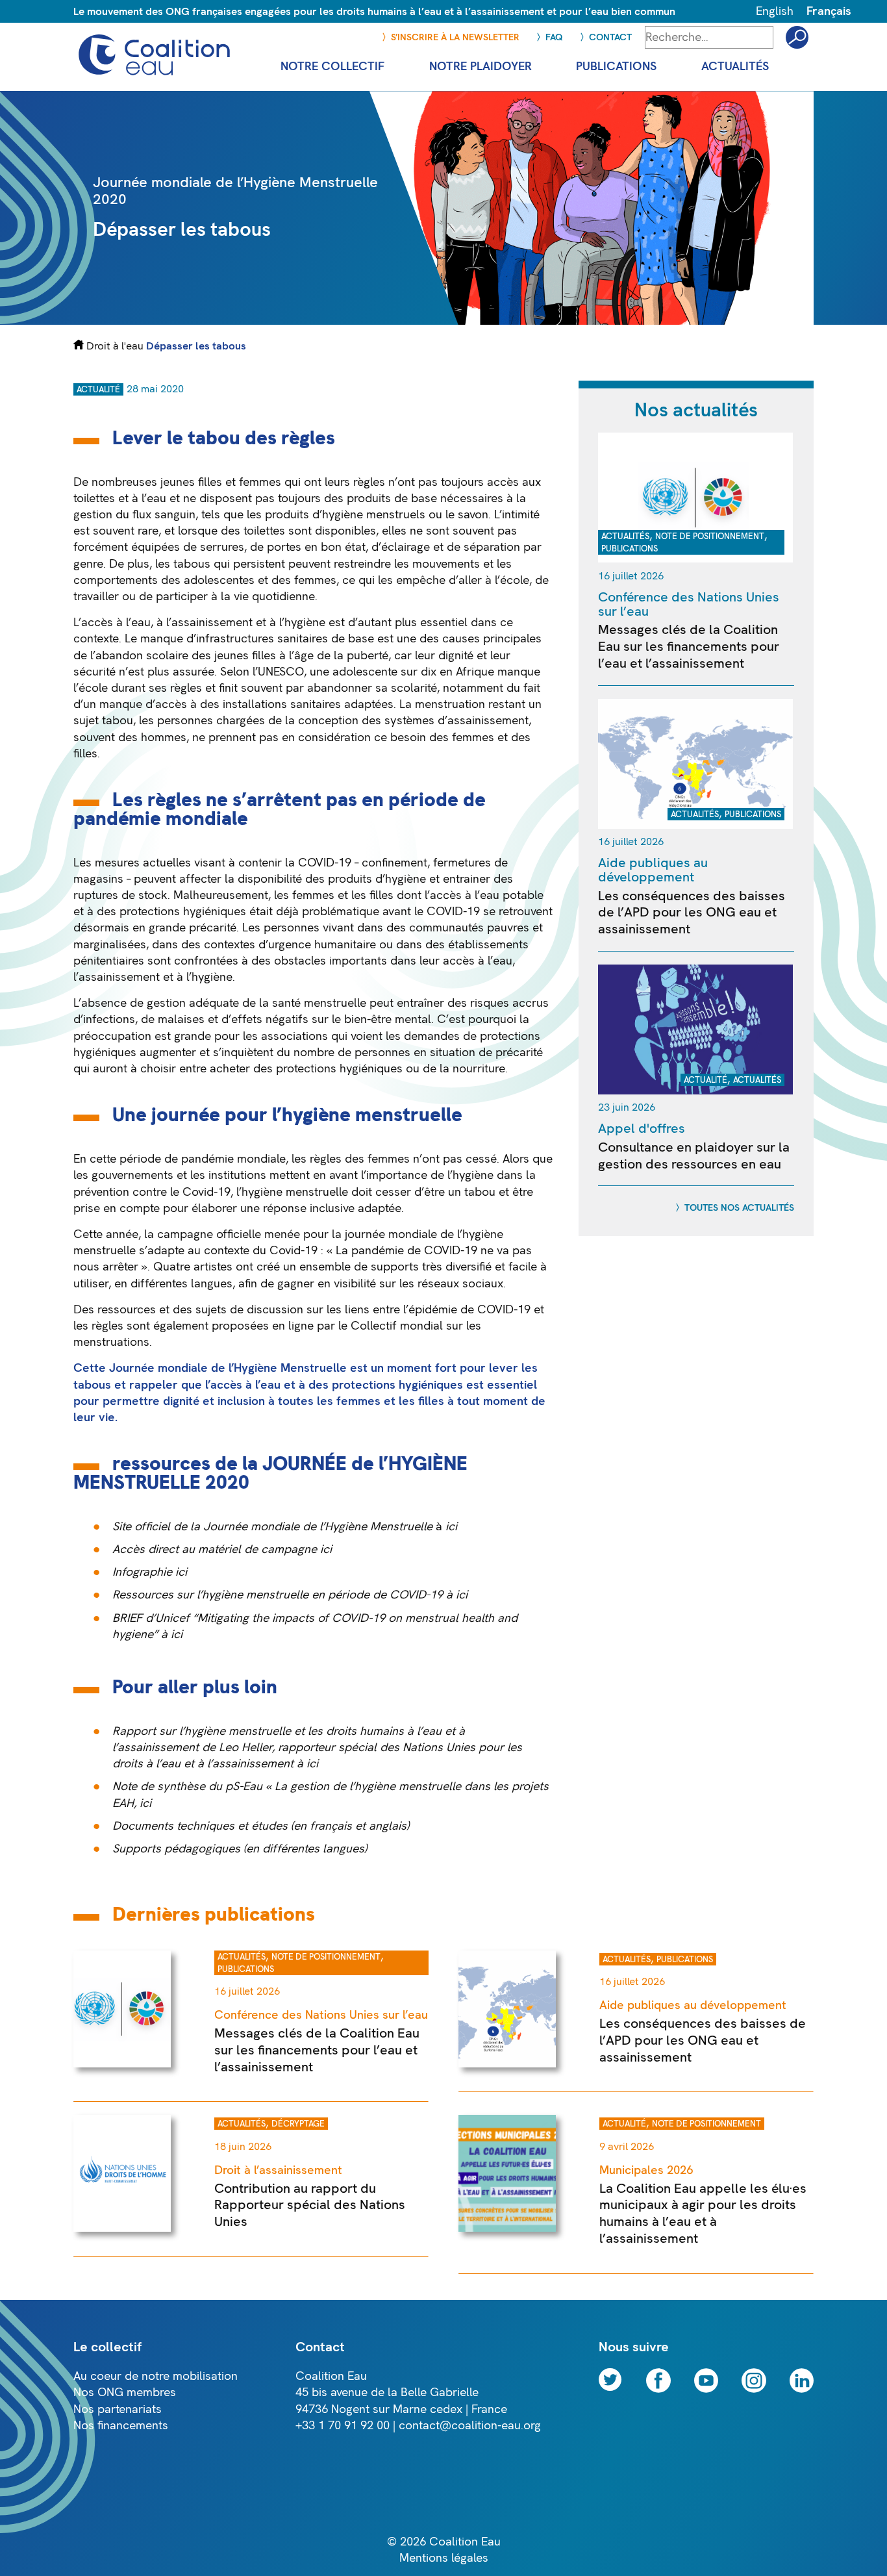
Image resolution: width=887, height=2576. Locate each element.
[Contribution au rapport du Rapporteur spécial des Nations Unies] (122, 2228)
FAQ (554, 37)
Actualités (625, 537)
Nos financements (121, 2426)
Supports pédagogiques (176, 1849)
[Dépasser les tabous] (597, 321)
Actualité (98, 390)
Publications (630, 549)
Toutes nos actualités (739, 1208)
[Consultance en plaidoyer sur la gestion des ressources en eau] (695, 1091)
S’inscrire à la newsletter (455, 37)
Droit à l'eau (115, 346)
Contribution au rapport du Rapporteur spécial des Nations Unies (310, 2205)
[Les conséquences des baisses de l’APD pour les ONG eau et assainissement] (695, 825)
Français (829, 11)
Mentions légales (444, 2558)
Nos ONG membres (125, 2393)
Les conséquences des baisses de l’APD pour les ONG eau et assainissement (692, 913)
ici (181, 1572)
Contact (610, 37)
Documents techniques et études (200, 1826)
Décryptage (298, 2124)
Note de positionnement (710, 537)
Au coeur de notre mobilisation (156, 2376)
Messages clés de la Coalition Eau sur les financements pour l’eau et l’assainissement (689, 646)
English (775, 11)
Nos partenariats (118, 2409)
